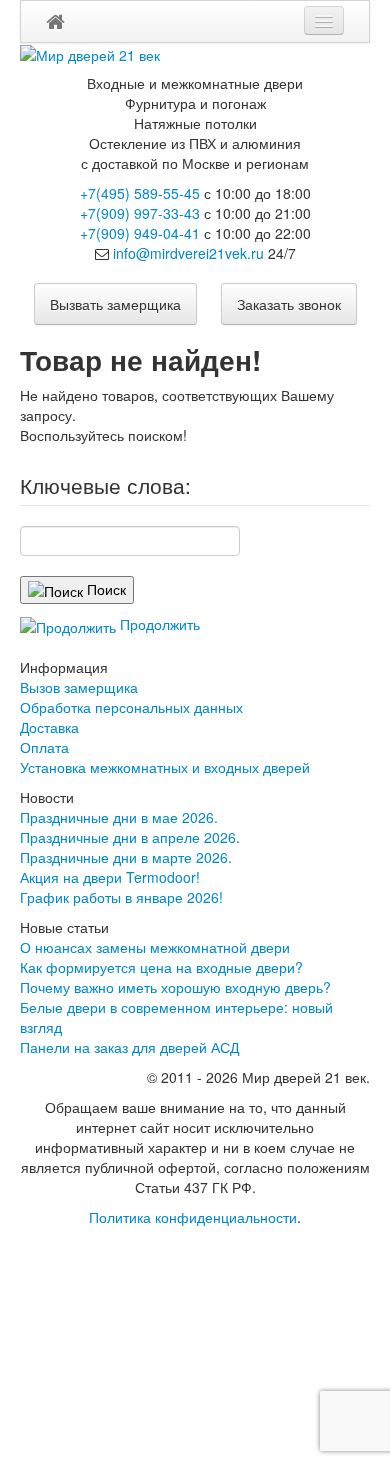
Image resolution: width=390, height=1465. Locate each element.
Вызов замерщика (79, 687)
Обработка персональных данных (131, 707)
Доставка (49, 727)
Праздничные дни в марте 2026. (126, 857)
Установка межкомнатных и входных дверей (165, 767)
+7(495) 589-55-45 (140, 193)
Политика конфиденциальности (193, 1217)
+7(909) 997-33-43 (140, 213)
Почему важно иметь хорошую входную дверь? (175, 987)
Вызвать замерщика (115, 304)
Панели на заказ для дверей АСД (129, 1047)
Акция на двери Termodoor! (110, 877)
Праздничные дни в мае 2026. (119, 817)
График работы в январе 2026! (121, 897)
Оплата (44, 747)
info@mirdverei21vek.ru (188, 253)
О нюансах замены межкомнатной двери (155, 947)
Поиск (104, 589)
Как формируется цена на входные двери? (161, 967)
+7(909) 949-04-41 (140, 233)
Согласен (79, 1361)
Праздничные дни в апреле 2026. (130, 837)
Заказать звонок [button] (289, 304)
